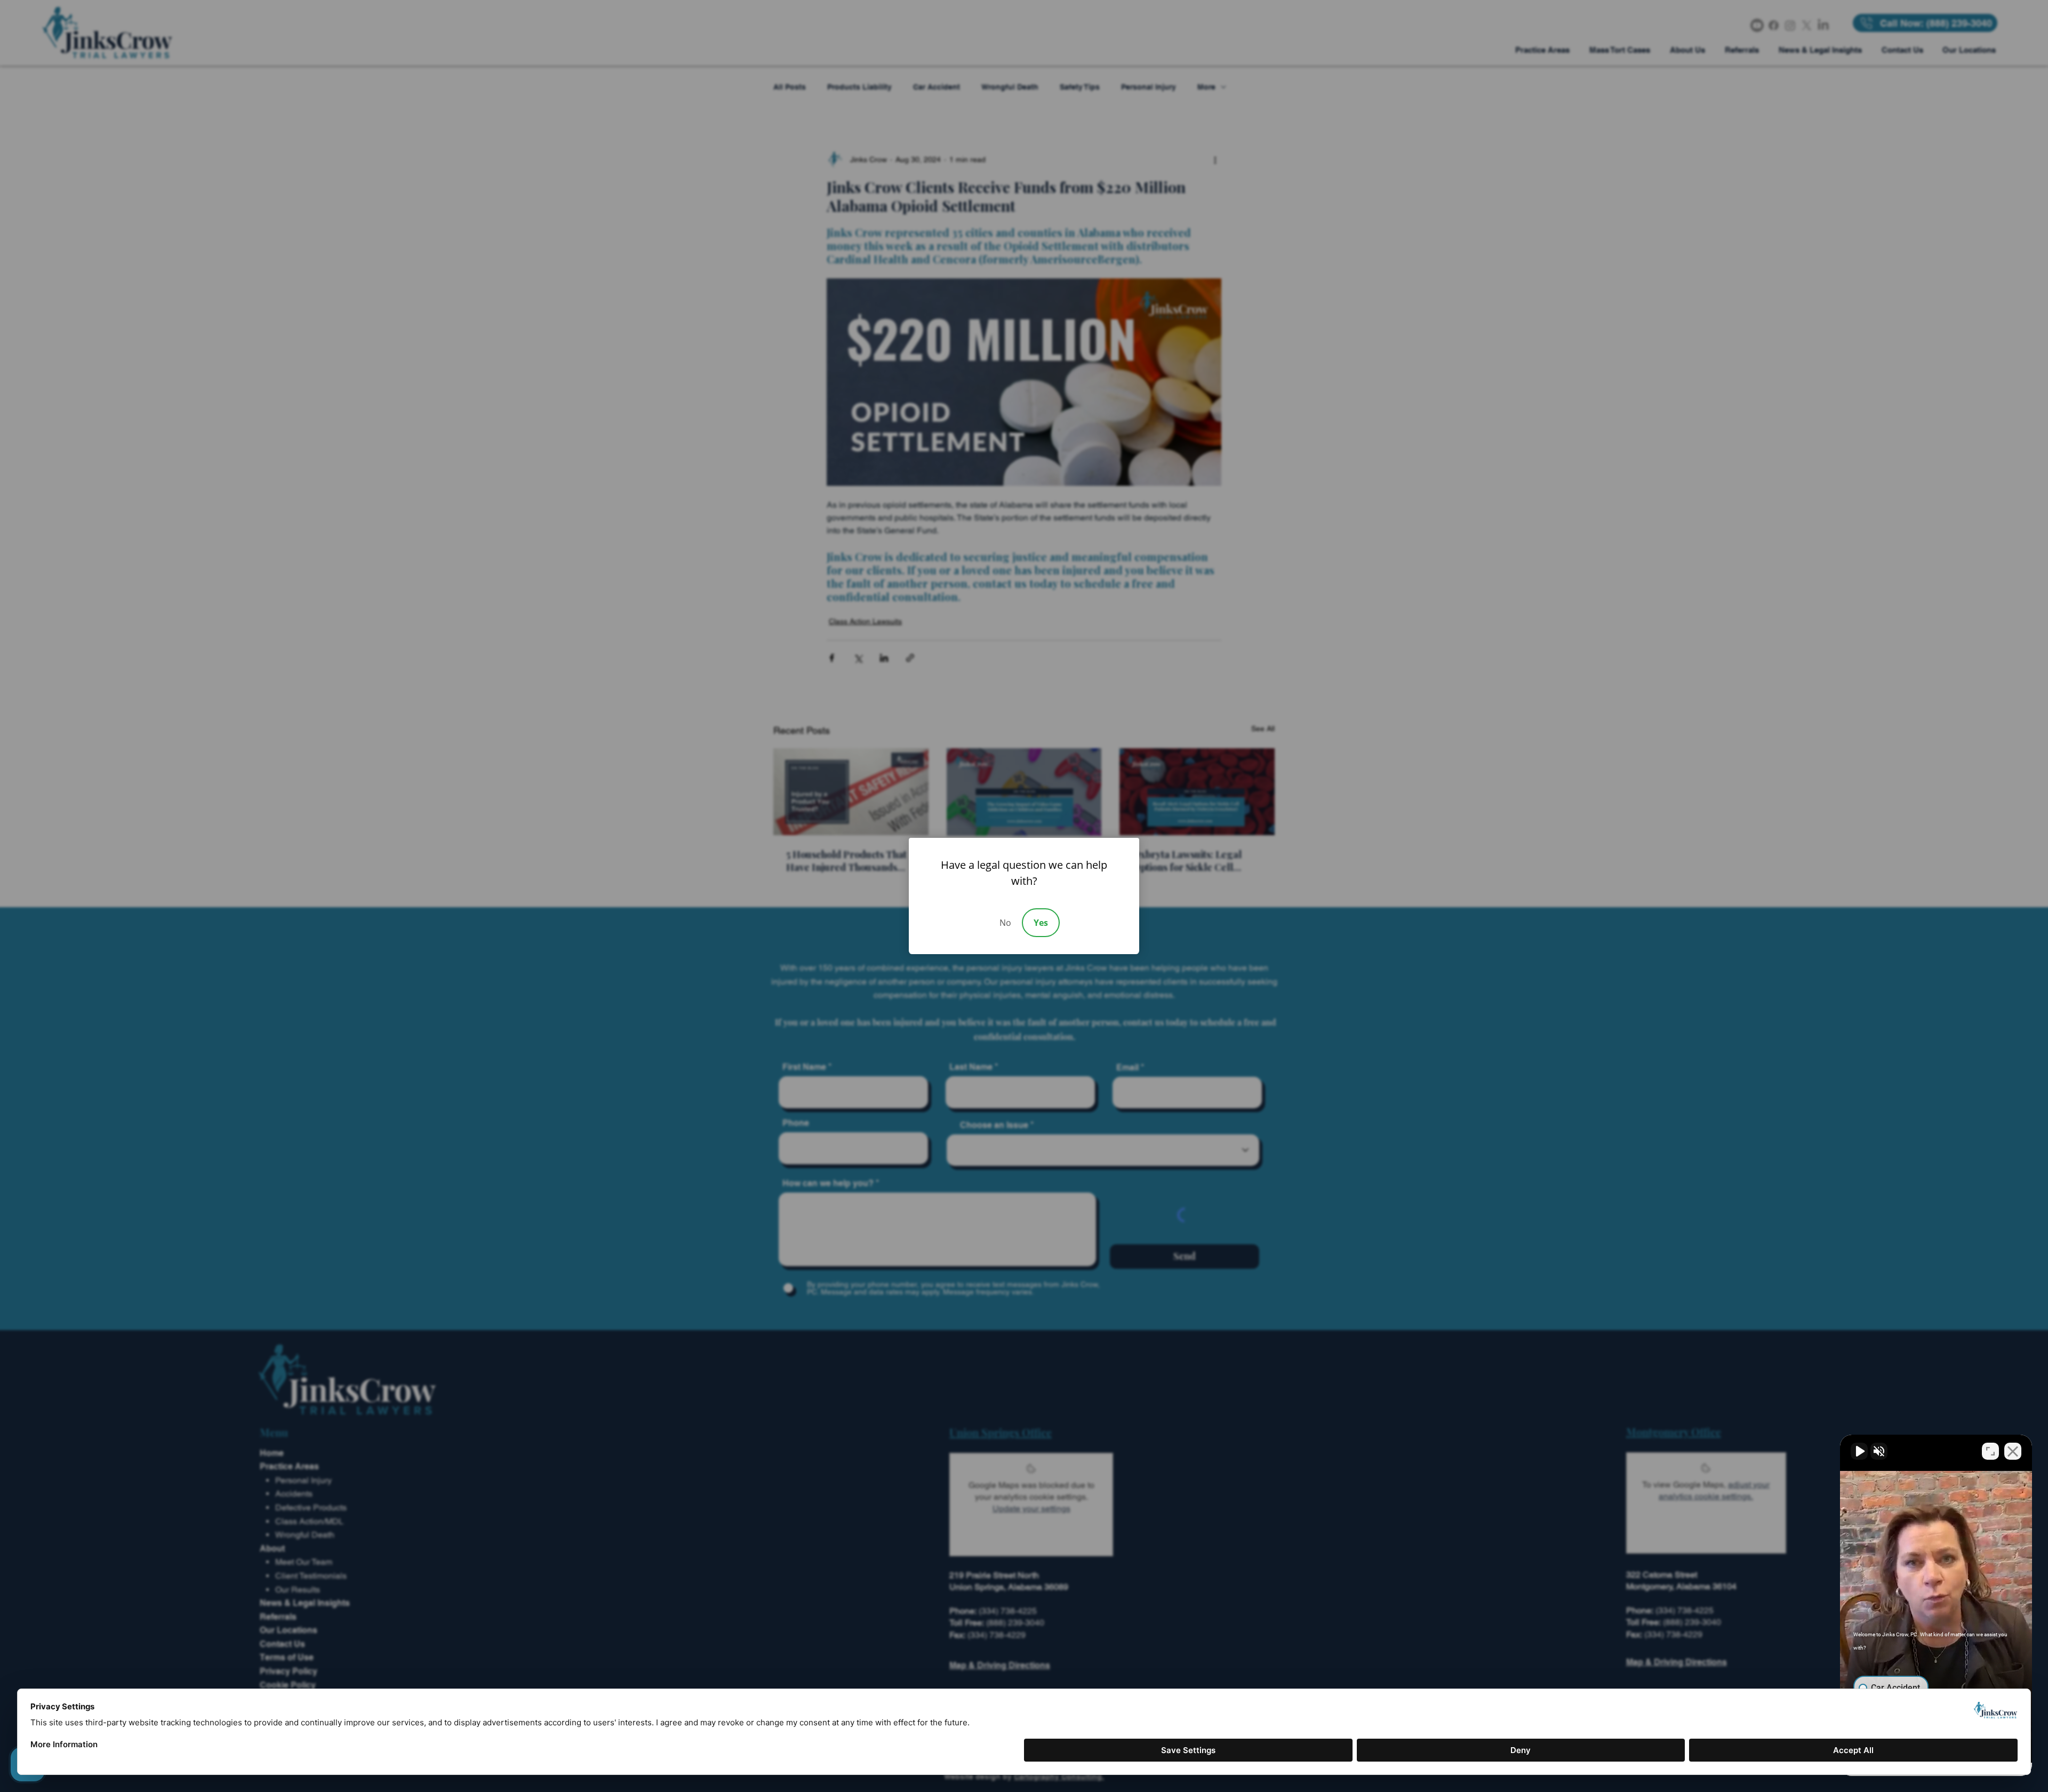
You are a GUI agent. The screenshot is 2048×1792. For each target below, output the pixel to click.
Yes (1041, 923)
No (1005, 923)
